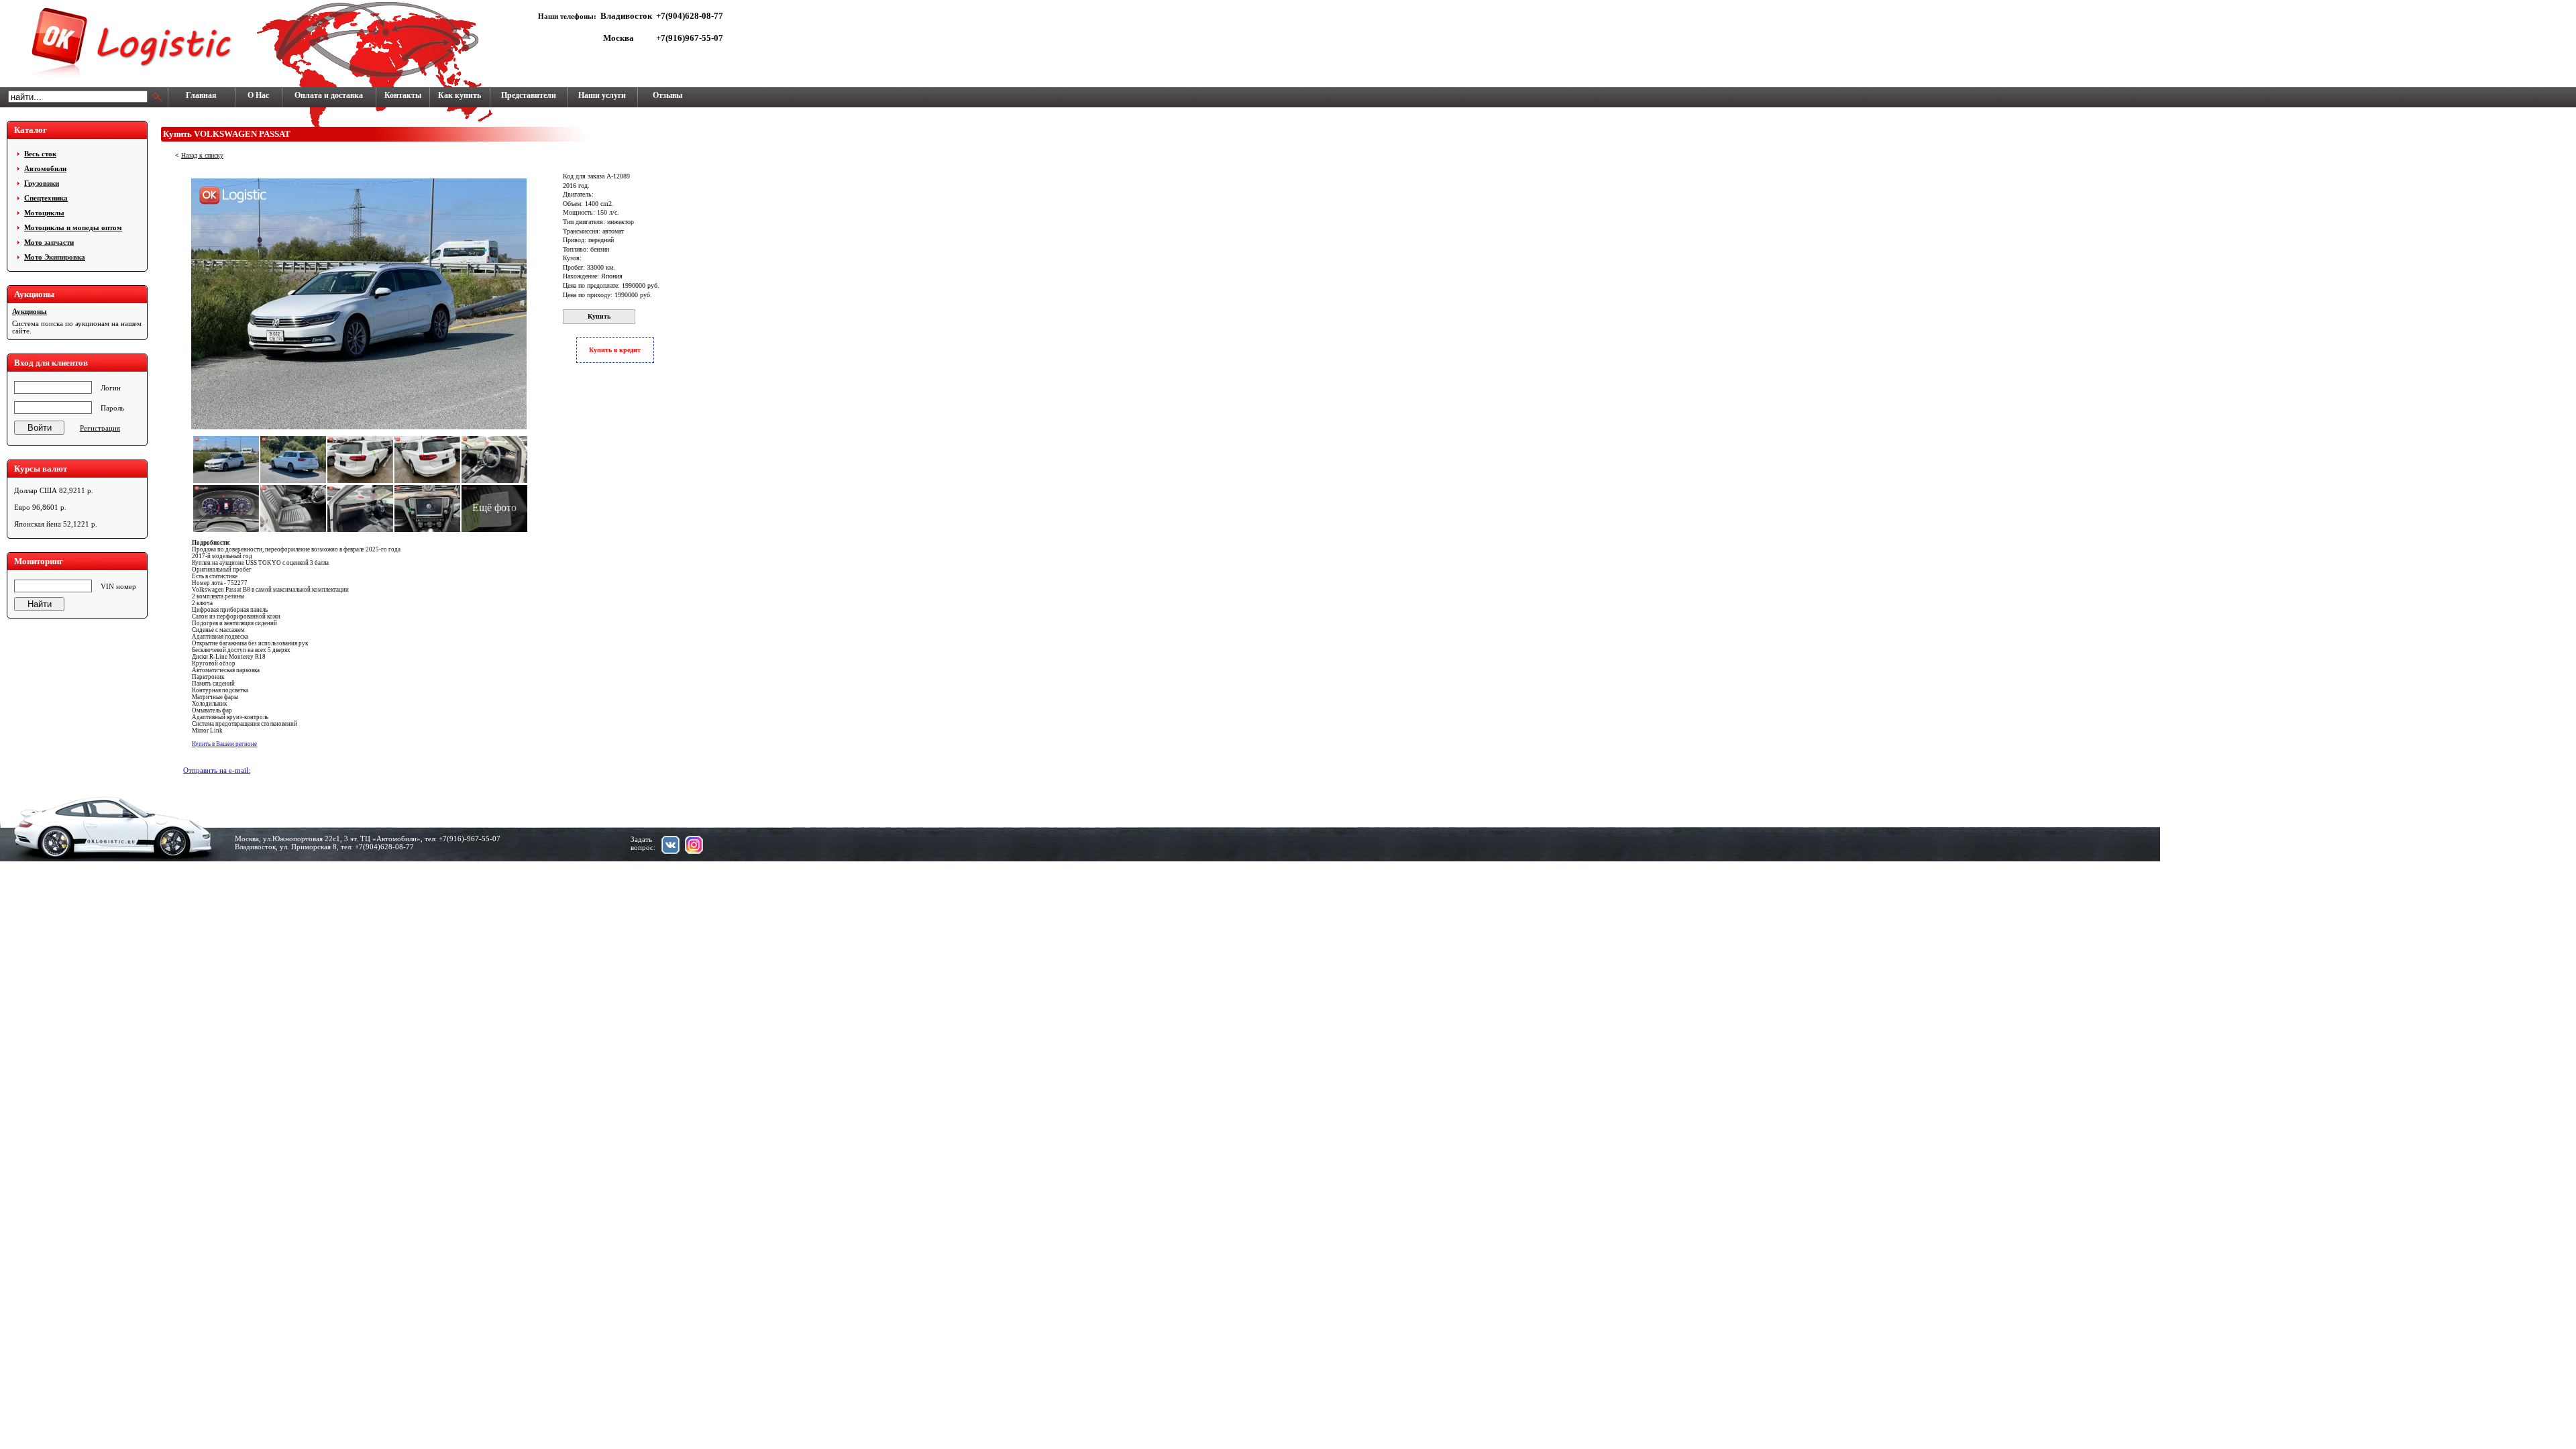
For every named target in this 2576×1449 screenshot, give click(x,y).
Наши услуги (602, 95)
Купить (599, 316)
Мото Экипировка (55, 257)
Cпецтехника (46, 198)
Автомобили (45, 168)
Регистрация (100, 428)
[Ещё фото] (494, 532)
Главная (201, 95)
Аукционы (30, 312)
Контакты (403, 95)
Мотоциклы (44, 213)
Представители (529, 95)
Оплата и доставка (329, 95)
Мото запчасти (49, 242)
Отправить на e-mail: (217, 770)
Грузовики (42, 183)
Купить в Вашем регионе (224, 744)
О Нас (258, 95)
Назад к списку (202, 155)
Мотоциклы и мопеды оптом (73, 227)
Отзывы (667, 95)
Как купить (460, 95)
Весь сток (40, 154)
